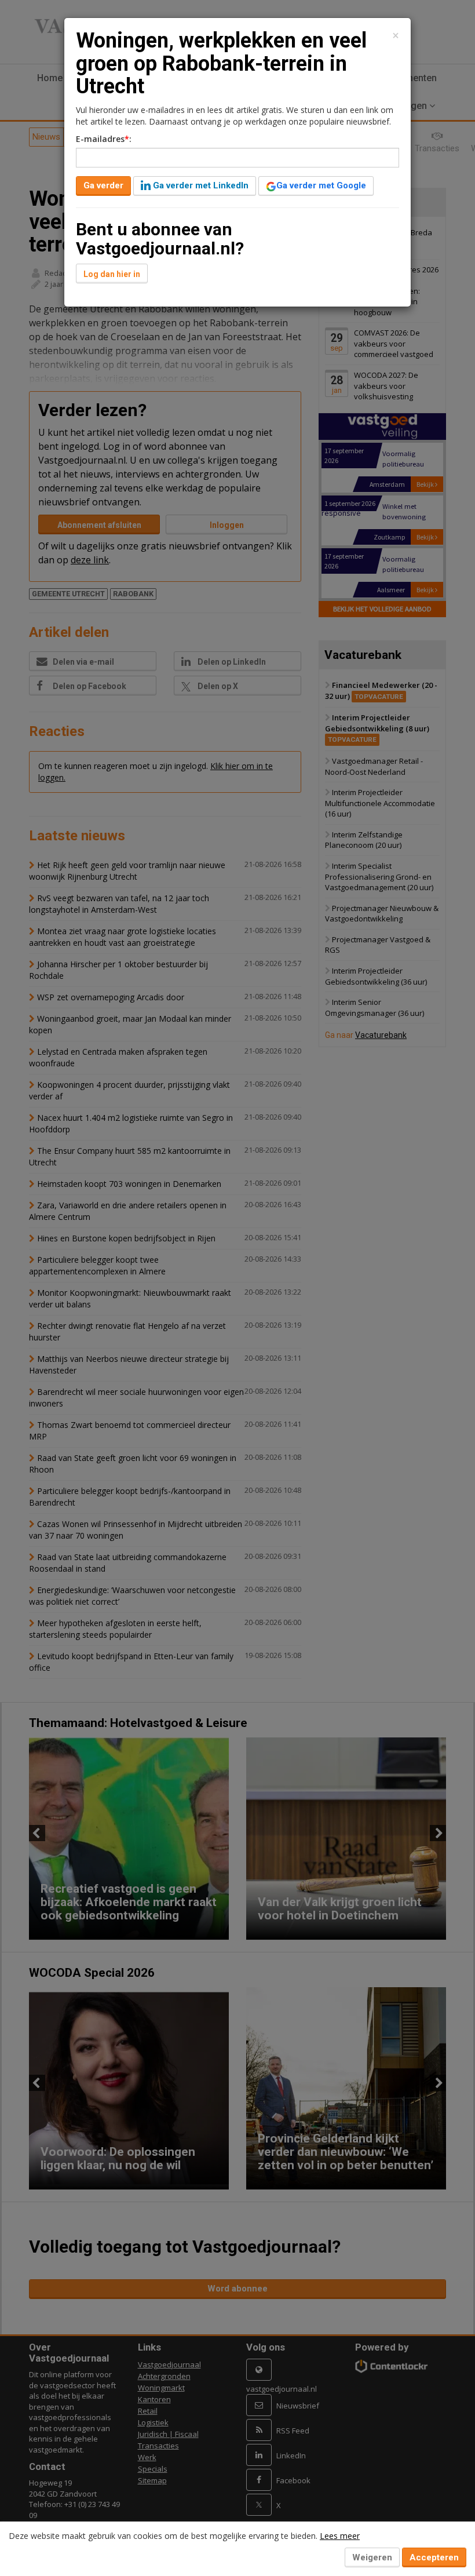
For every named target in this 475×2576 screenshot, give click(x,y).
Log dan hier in (112, 274)
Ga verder (103, 185)
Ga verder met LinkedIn (200, 185)
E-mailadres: (104, 139)
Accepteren (434, 2557)
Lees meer (340, 2536)
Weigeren (372, 2557)
